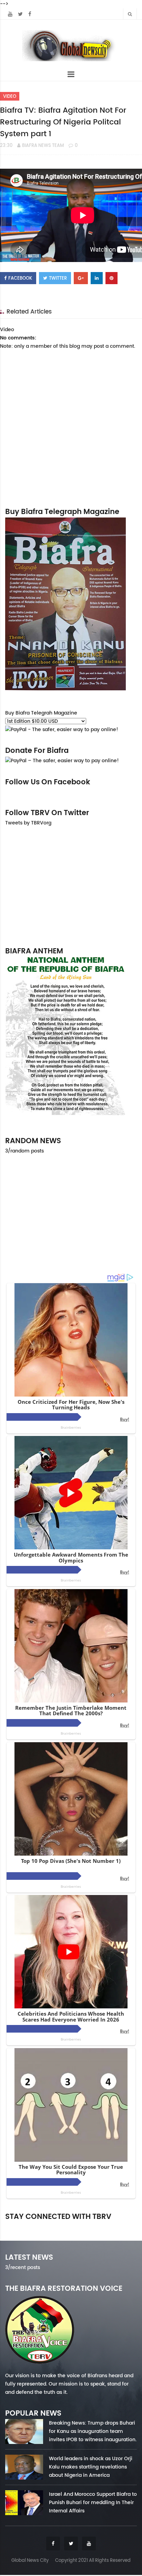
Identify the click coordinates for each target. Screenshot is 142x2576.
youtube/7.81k (117, 2226)
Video (10, 96)
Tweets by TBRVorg (28, 823)
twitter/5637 (71, 2226)
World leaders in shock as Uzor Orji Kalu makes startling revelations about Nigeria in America (91, 2467)
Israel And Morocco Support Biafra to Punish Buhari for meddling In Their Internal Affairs (93, 2502)
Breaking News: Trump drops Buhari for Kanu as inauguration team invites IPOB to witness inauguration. (93, 2431)
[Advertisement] (71, 886)
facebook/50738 (25, 2226)
